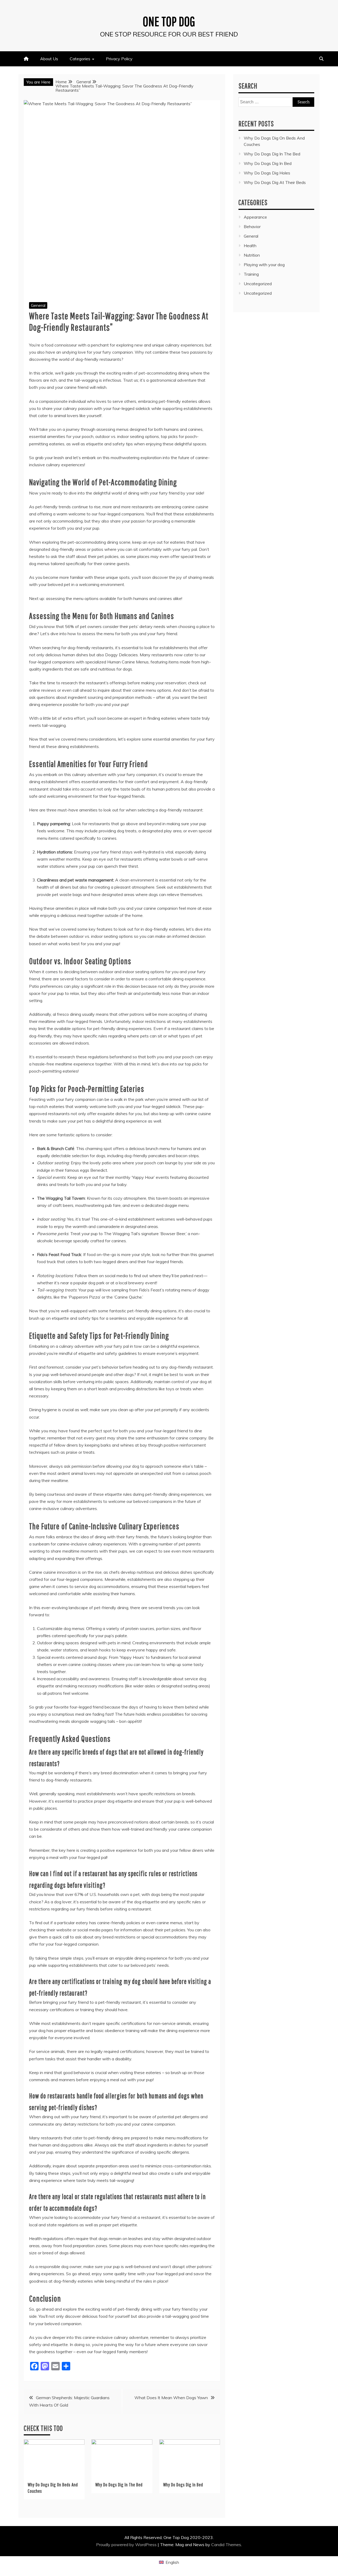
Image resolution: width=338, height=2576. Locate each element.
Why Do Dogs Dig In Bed (183, 2485)
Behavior (252, 227)
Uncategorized (258, 284)
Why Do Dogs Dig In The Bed (119, 2485)
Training (251, 274)
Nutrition (252, 255)
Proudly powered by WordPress (127, 2545)
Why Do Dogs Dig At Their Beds (275, 182)
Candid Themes (226, 2545)
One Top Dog (169, 21)
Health (250, 246)
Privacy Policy (119, 59)
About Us (49, 59)
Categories (80, 59)
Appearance (255, 217)
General (38, 305)
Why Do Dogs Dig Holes (267, 173)
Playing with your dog (264, 265)
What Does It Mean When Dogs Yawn (171, 2398)
